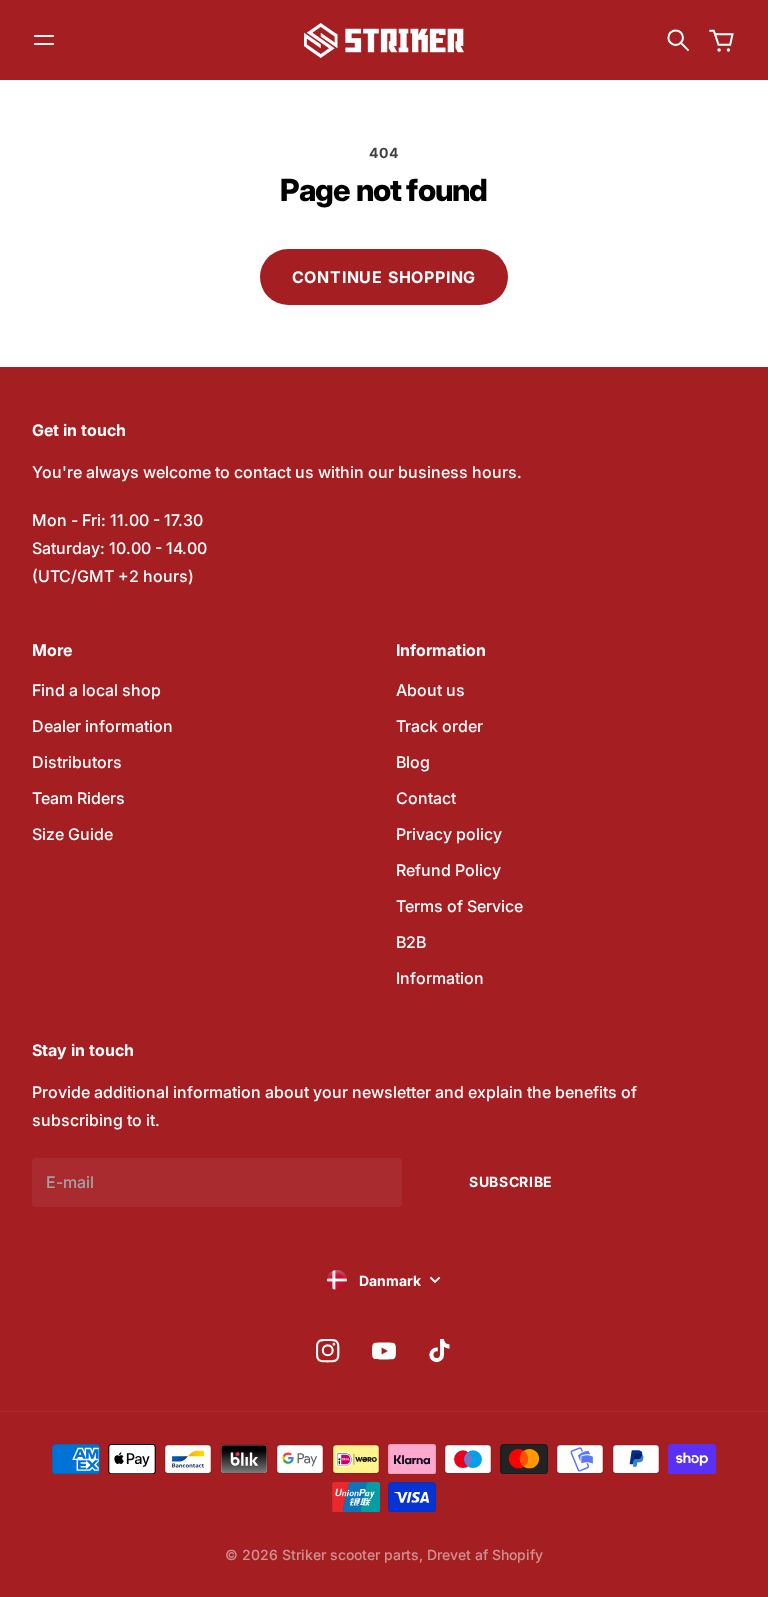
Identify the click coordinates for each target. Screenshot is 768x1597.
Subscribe (511, 1181)
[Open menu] (44, 40)
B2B (411, 942)
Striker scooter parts (350, 1554)
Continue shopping (384, 277)
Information (440, 978)
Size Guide (72, 834)
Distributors (77, 762)
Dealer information (102, 726)
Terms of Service (459, 906)
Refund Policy (448, 870)
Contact (426, 798)
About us (430, 690)
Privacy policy (449, 834)
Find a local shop (96, 690)
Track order (439, 726)
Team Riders (78, 798)
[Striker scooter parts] (384, 40)
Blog (413, 762)
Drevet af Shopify (485, 1554)
